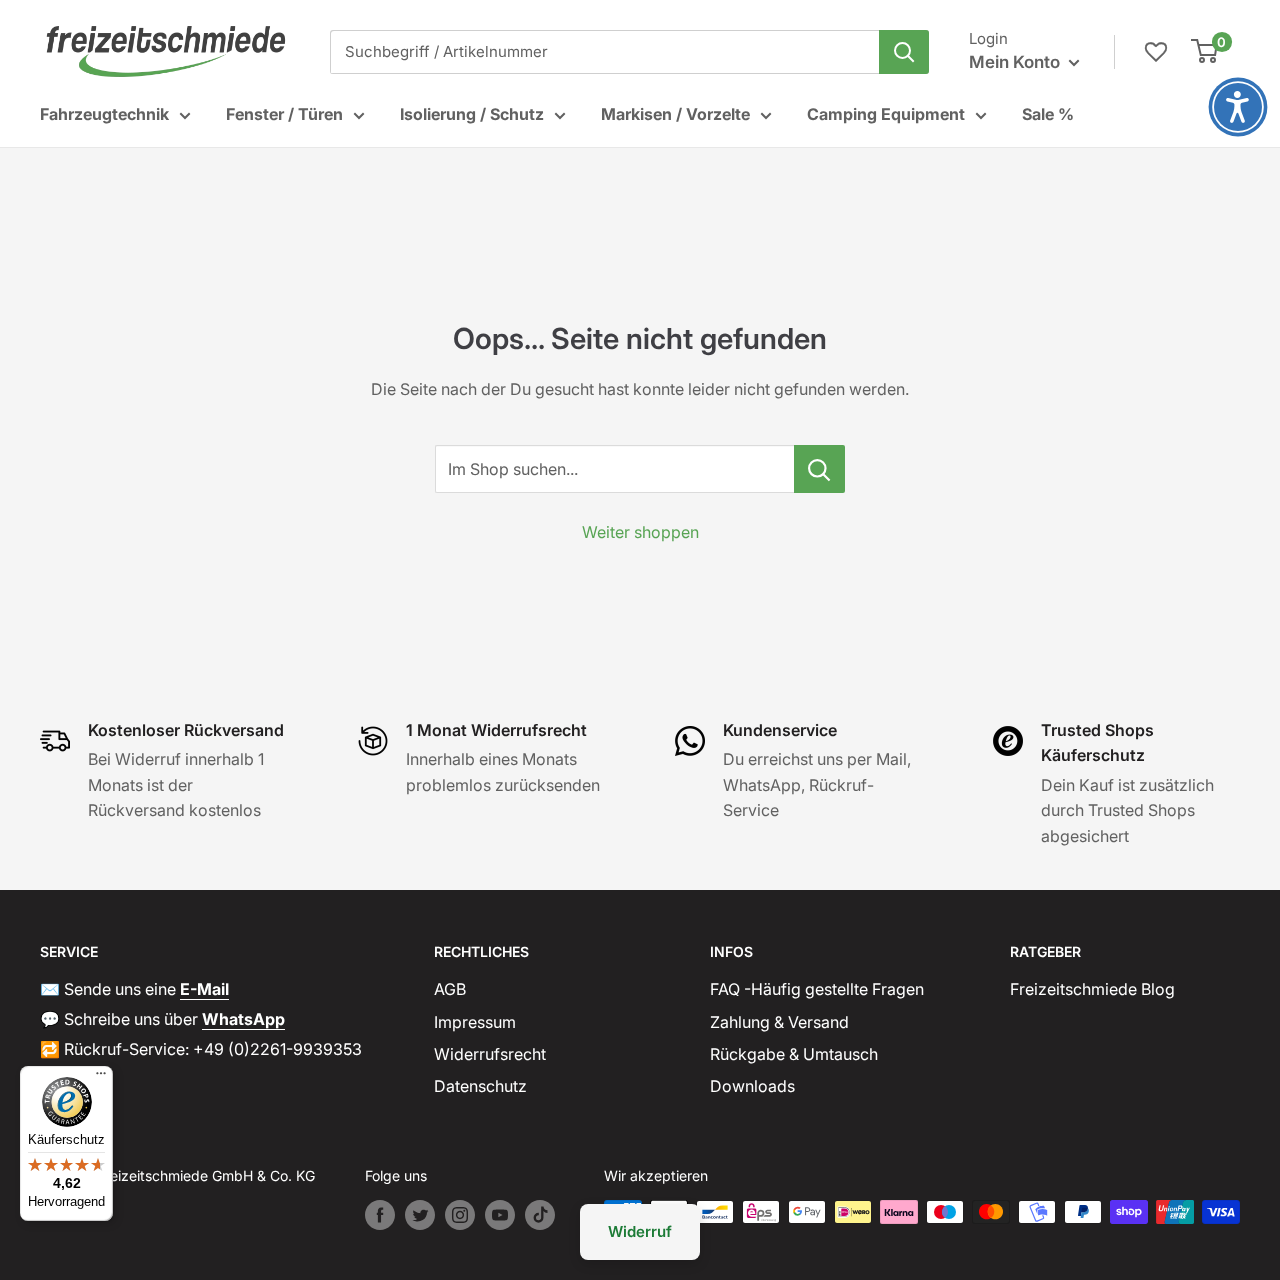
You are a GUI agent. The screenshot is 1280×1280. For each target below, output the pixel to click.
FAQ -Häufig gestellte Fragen (817, 989)
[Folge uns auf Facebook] (380, 1215)
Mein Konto (1016, 62)
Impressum (475, 1022)
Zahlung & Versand (779, 1022)
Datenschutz (480, 1086)
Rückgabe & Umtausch (794, 1054)
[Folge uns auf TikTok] (540, 1215)
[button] (1238, 107)
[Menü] (101, 1078)
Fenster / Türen (284, 114)
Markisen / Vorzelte (675, 114)
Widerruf (640, 1231)
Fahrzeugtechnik (104, 114)
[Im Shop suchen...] (819, 469)
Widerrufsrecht (490, 1054)
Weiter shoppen (640, 532)
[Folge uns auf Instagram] (460, 1215)
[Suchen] (904, 52)
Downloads (752, 1086)
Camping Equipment (886, 114)
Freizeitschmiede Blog (1092, 989)
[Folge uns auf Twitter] (420, 1215)
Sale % (1048, 114)
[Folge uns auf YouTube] (500, 1215)
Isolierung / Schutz (472, 114)
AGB (450, 989)
